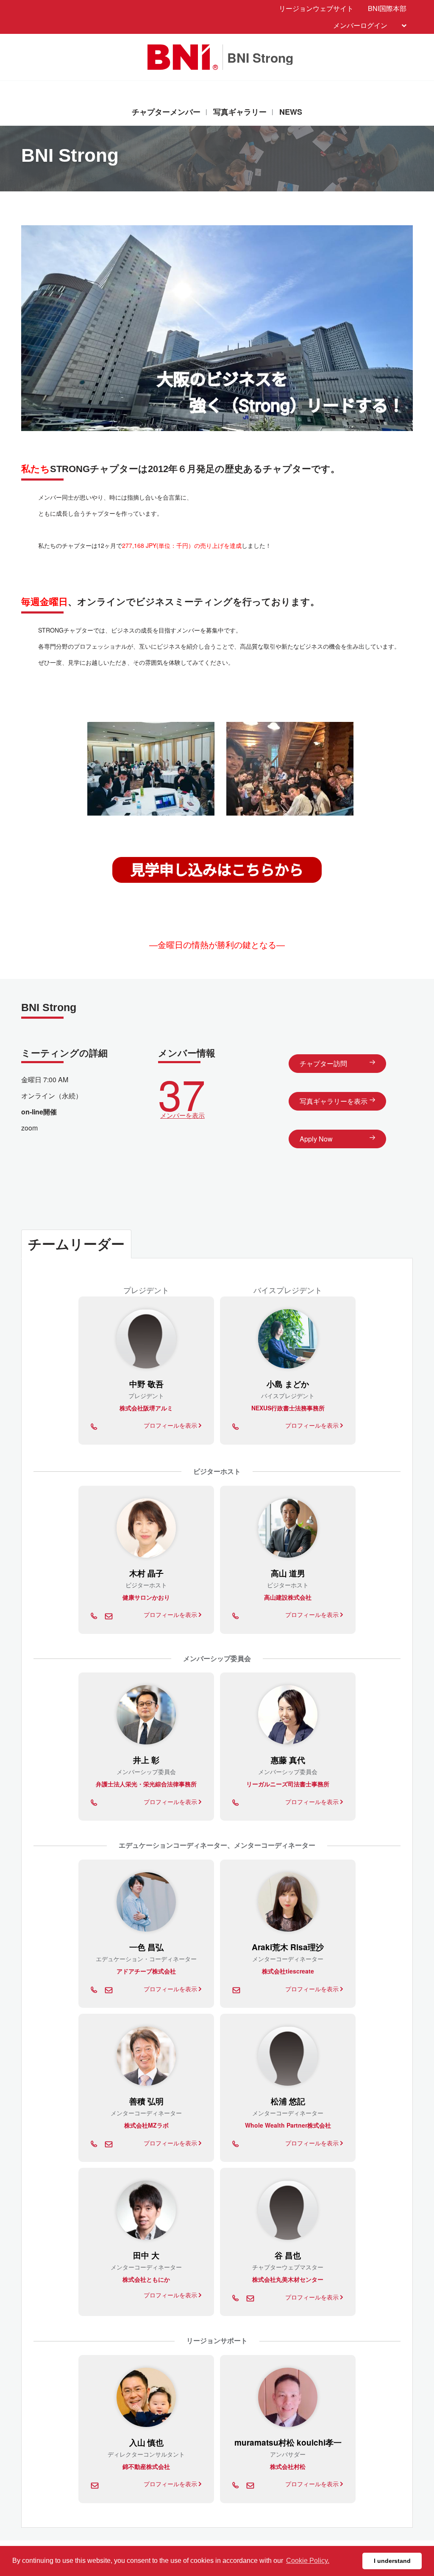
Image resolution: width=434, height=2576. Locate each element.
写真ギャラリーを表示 (334, 1101)
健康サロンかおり (146, 1597)
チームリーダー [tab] (76, 1244)
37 (182, 1095)
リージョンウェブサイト (316, 8)
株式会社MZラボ (146, 2125)
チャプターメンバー (166, 112)
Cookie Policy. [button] (308, 2561)
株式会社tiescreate (288, 1971)
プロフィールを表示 (171, 1425)
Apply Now (316, 1139)
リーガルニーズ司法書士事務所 (288, 1784)
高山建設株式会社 (288, 1597)
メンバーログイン (360, 25)
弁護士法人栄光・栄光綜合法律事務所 (146, 1784)
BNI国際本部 (387, 8)
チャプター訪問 (323, 1063)
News (291, 112)
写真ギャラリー (240, 112)
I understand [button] (392, 2561)
